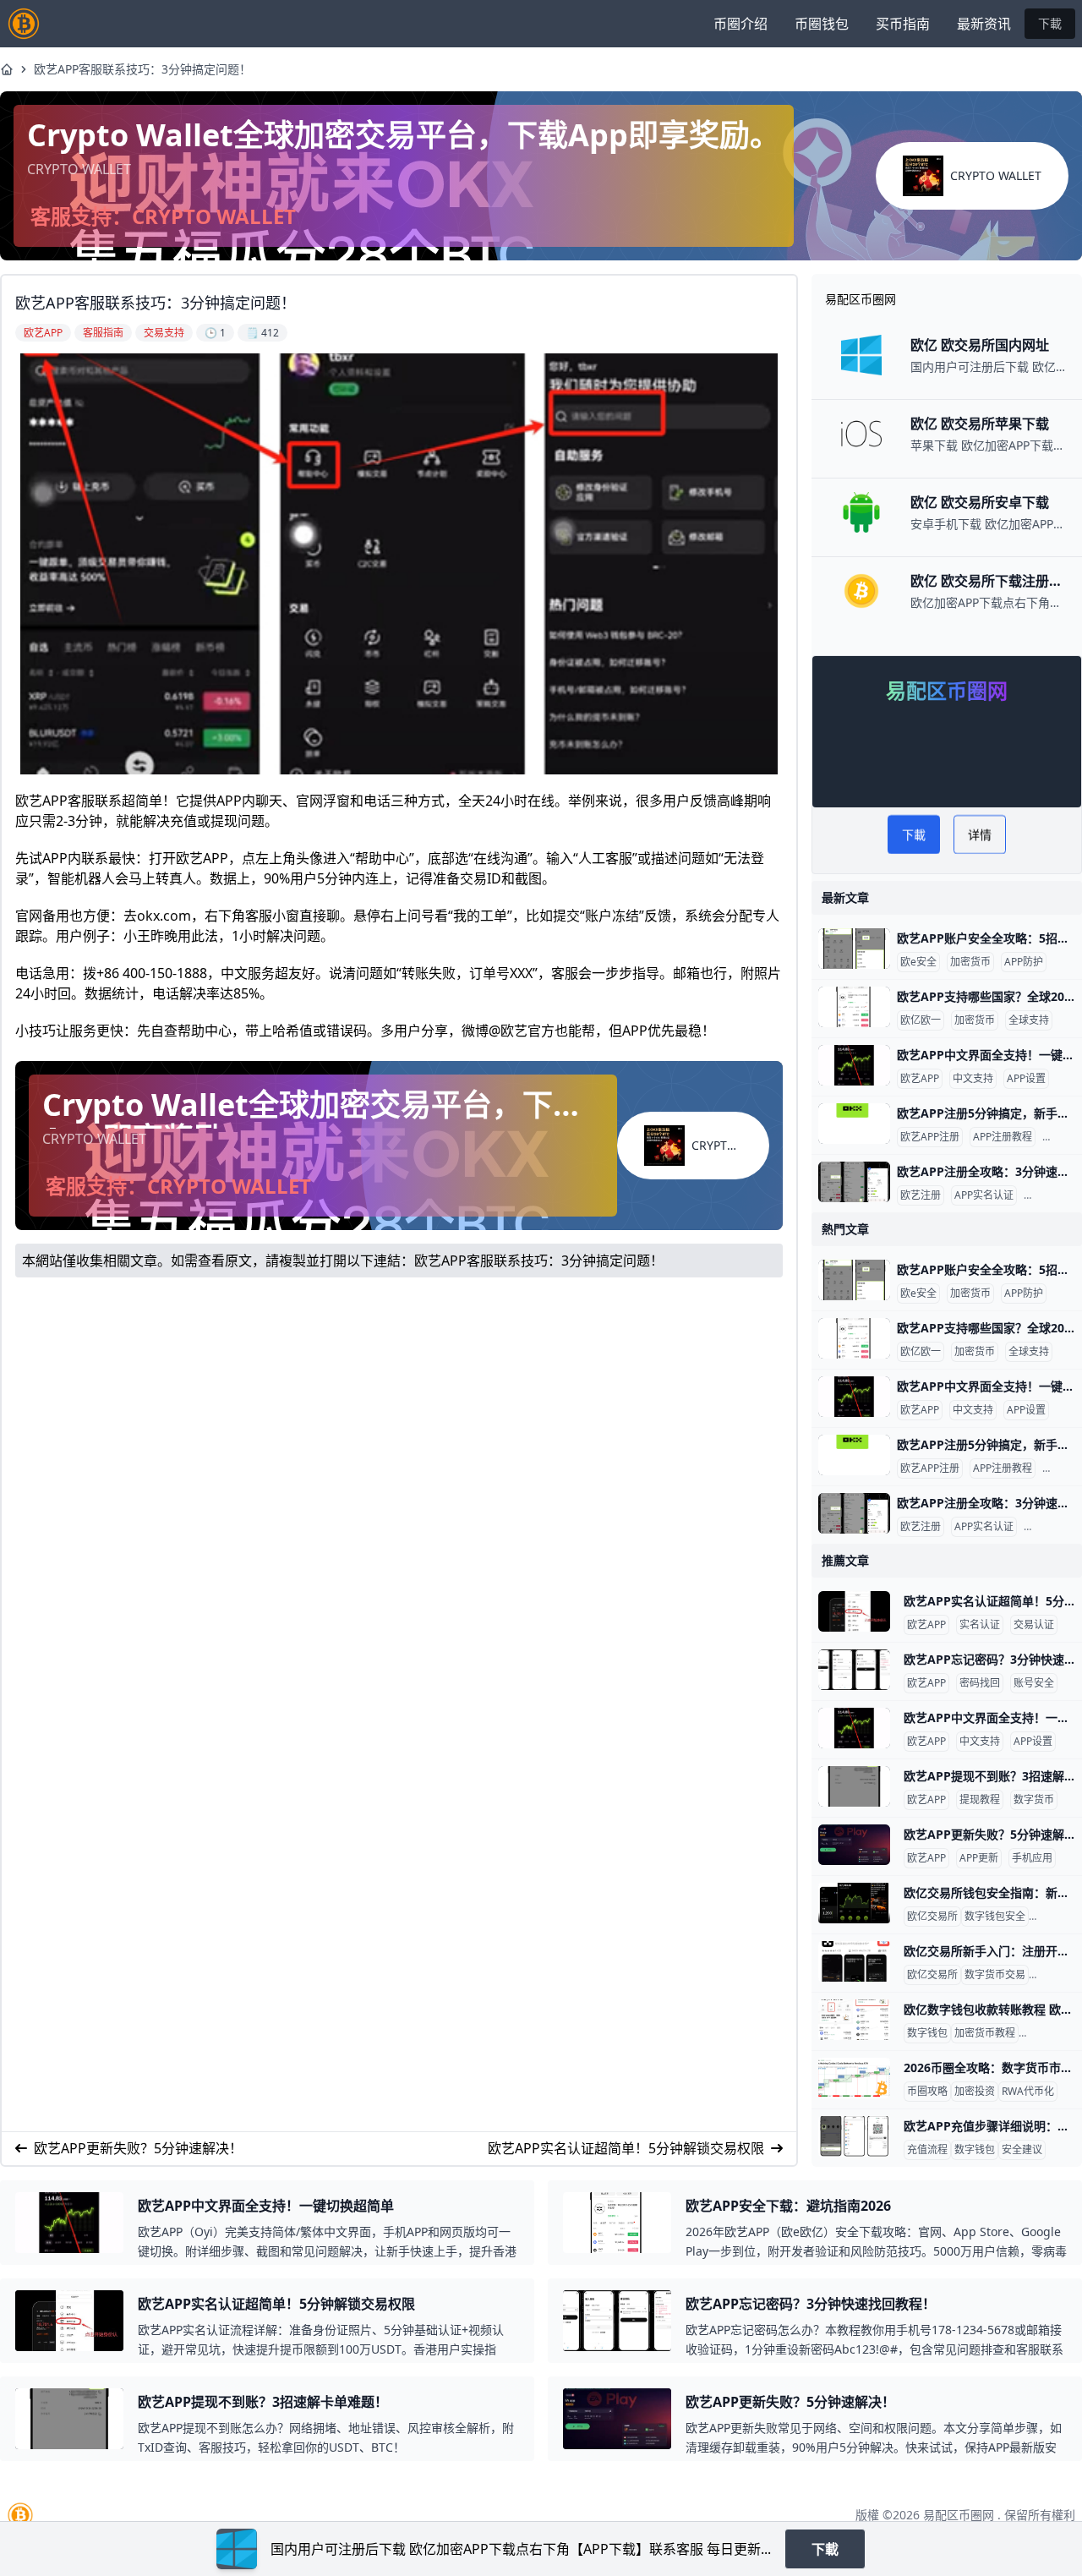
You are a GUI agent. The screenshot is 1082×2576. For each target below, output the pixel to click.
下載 (1050, 23)
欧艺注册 (921, 1195)
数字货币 (1034, 1800)
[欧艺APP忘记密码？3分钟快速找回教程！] (854, 1670)
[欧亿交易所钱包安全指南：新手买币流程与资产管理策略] (854, 1903)
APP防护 (1024, 962)
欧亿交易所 (932, 1917)
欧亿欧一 (921, 1020)
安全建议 (1022, 2150)
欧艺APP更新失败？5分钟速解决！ (138, 2148)
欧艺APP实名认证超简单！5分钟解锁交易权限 (626, 2148)
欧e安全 (918, 962)
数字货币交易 (995, 1975)
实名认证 (980, 1625)
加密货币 (970, 962)
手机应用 (1032, 1858)
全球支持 (1029, 1020)
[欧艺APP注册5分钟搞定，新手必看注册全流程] (854, 1124)
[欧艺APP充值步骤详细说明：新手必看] (854, 2136)
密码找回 (980, 1683)
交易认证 (1034, 1625)
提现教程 (980, 1800)
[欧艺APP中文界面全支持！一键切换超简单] (854, 1065)
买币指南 (903, 24)
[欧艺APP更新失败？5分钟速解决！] (854, 1845)
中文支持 (973, 1079)
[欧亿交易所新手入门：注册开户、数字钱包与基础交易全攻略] (854, 1961)
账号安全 (1034, 1683)
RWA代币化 (1028, 2092)
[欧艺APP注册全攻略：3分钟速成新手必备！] (854, 1182)
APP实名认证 (984, 1195)
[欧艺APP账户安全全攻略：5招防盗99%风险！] (854, 949)
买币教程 (1052, 1917)
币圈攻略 (927, 2092)
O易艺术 (1046, 1195)
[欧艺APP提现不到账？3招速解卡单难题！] (854, 1786)
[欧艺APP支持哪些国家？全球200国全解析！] (854, 1007)
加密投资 (975, 2092)
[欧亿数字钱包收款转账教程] (854, 2020)
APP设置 (1026, 1079)
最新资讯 (984, 24)
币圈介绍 (740, 24)
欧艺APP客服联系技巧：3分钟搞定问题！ (142, 69)
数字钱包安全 (995, 1917)
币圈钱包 (822, 24)
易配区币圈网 (959, 2515)
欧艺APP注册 (930, 1137)
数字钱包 (927, 2033)
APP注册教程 (1003, 1137)
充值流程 (927, 2150)
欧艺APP (920, 1079)
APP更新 (979, 1858)
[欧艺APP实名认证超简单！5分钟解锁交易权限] (854, 1611)
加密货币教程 (985, 2033)
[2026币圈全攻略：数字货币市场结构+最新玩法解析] (854, 2078)
